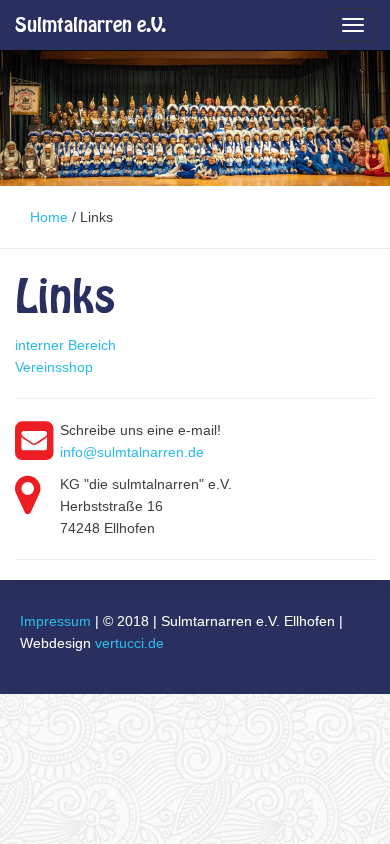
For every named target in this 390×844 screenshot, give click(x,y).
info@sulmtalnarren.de (132, 452)
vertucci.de (129, 643)
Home (49, 217)
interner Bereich (65, 345)
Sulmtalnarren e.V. (90, 24)
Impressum (55, 621)
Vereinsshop (54, 367)
